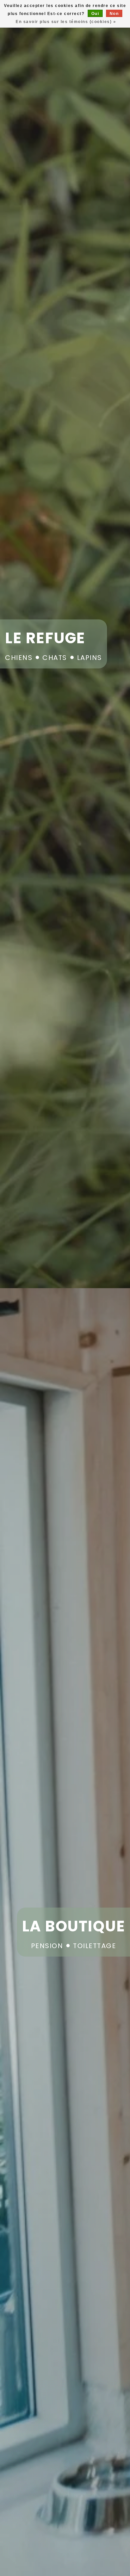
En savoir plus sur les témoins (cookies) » (66, 22)
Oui (95, 14)
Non (114, 14)
